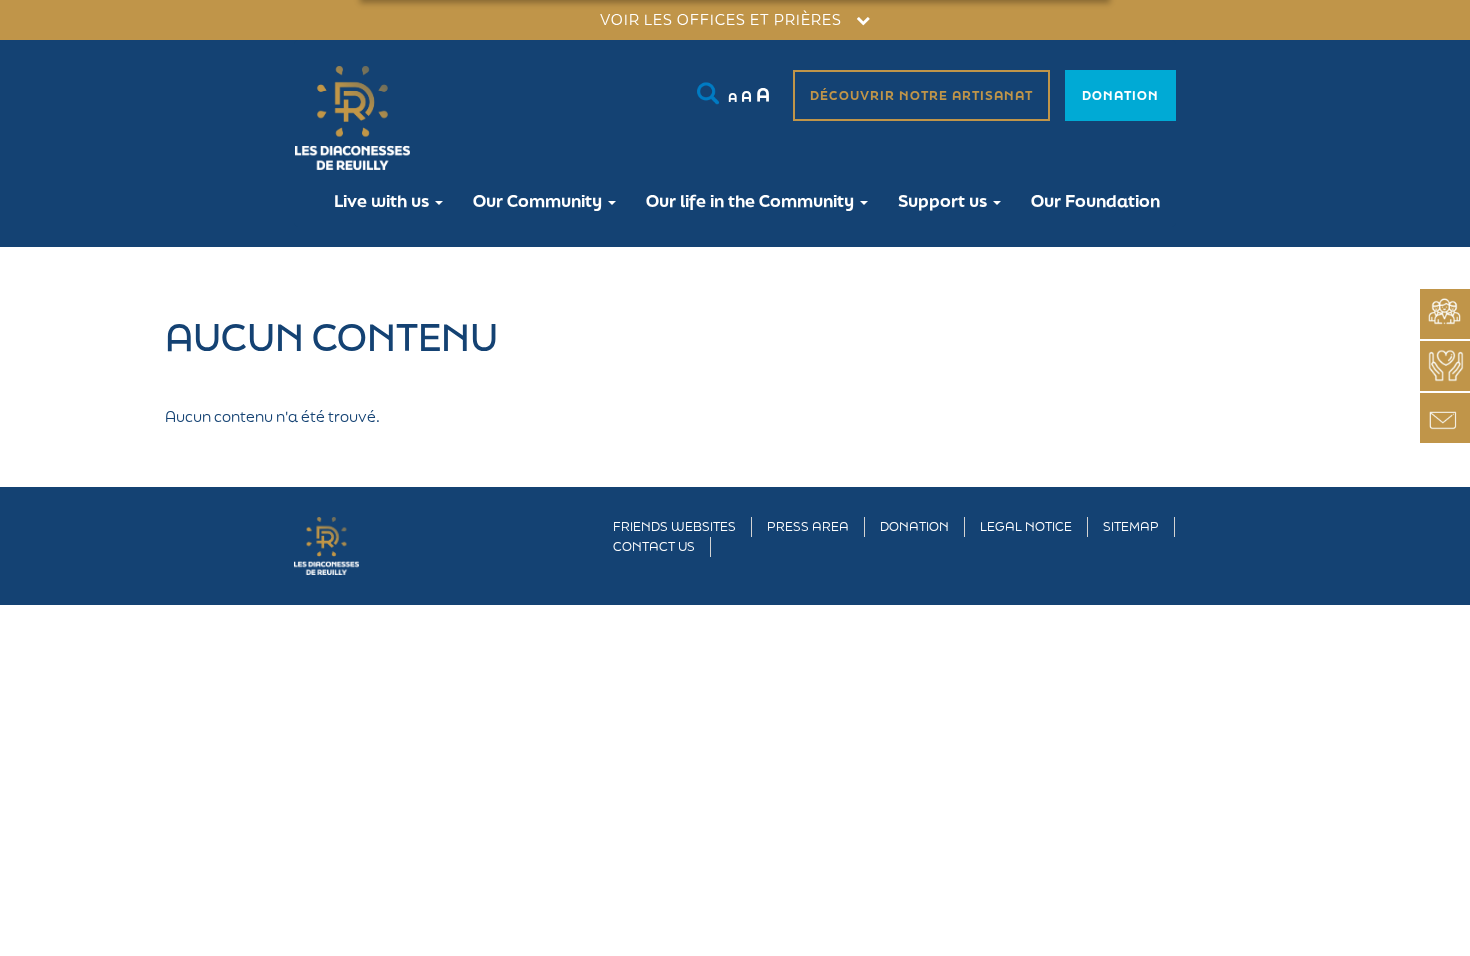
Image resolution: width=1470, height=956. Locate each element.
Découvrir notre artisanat (921, 95)
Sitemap (1131, 526)
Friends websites (674, 526)
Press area (808, 526)
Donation (1120, 95)
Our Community (539, 200)
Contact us (654, 546)
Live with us (383, 200)
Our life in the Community (752, 200)
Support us (944, 200)
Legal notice (1026, 526)
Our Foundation (1095, 200)
